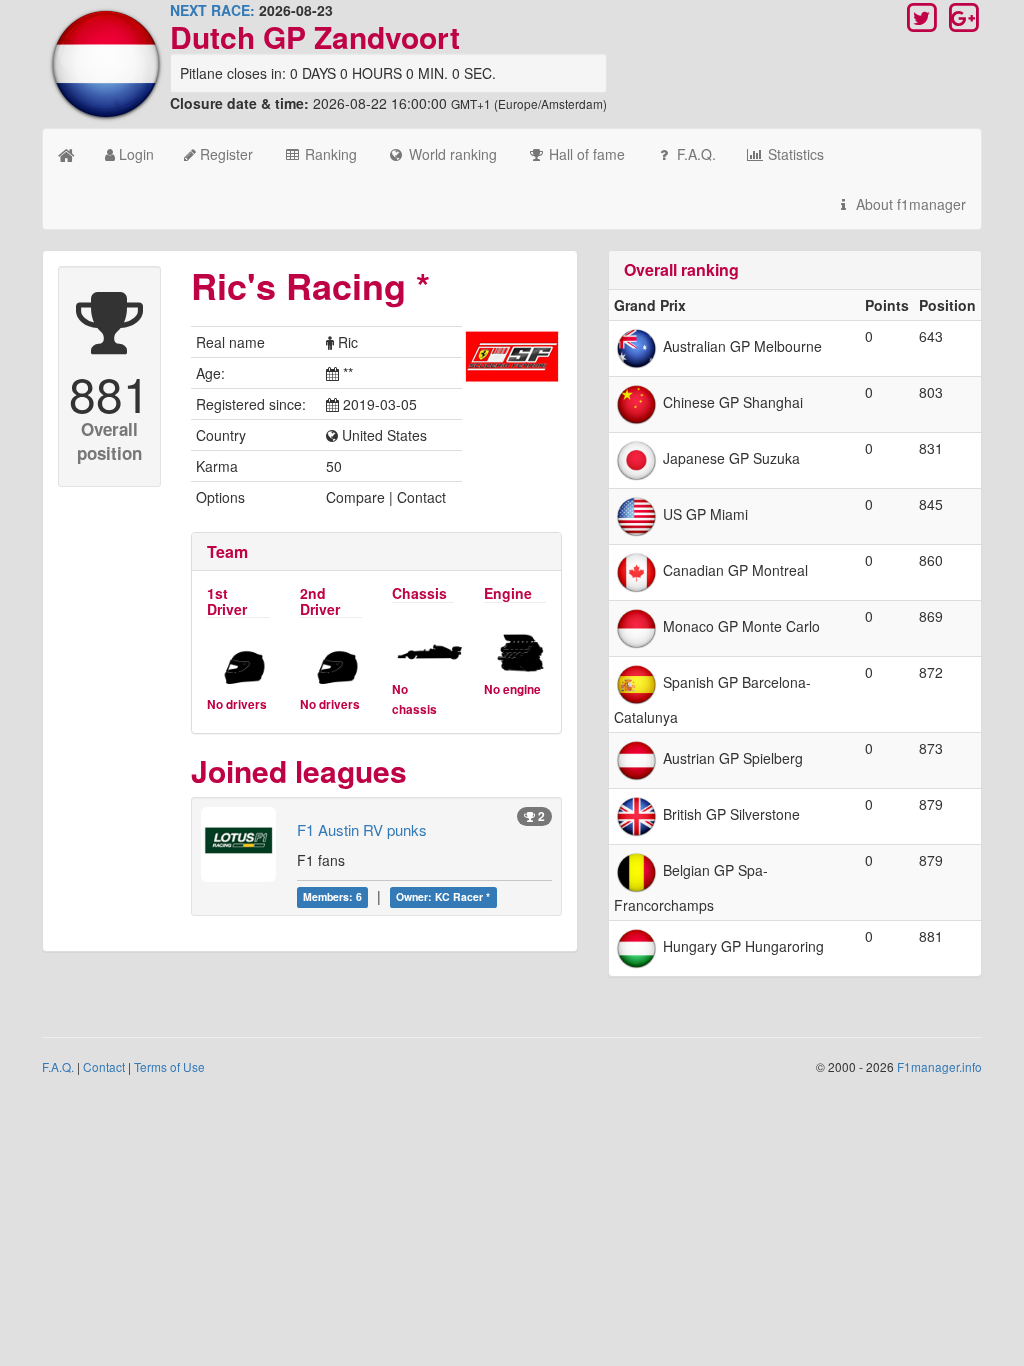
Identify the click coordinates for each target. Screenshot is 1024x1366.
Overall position (109, 441)
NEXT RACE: (212, 10)
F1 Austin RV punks (362, 829)
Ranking (329, 154)
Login (134, 154)
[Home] (66, 154)
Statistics (794, 154)
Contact (104, 1066)
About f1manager (909, 204)
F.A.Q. (694, 154)
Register (224, 154)
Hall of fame (585, 154)
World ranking (451, 154)
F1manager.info (939, 1066)
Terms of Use (169, 1066)
